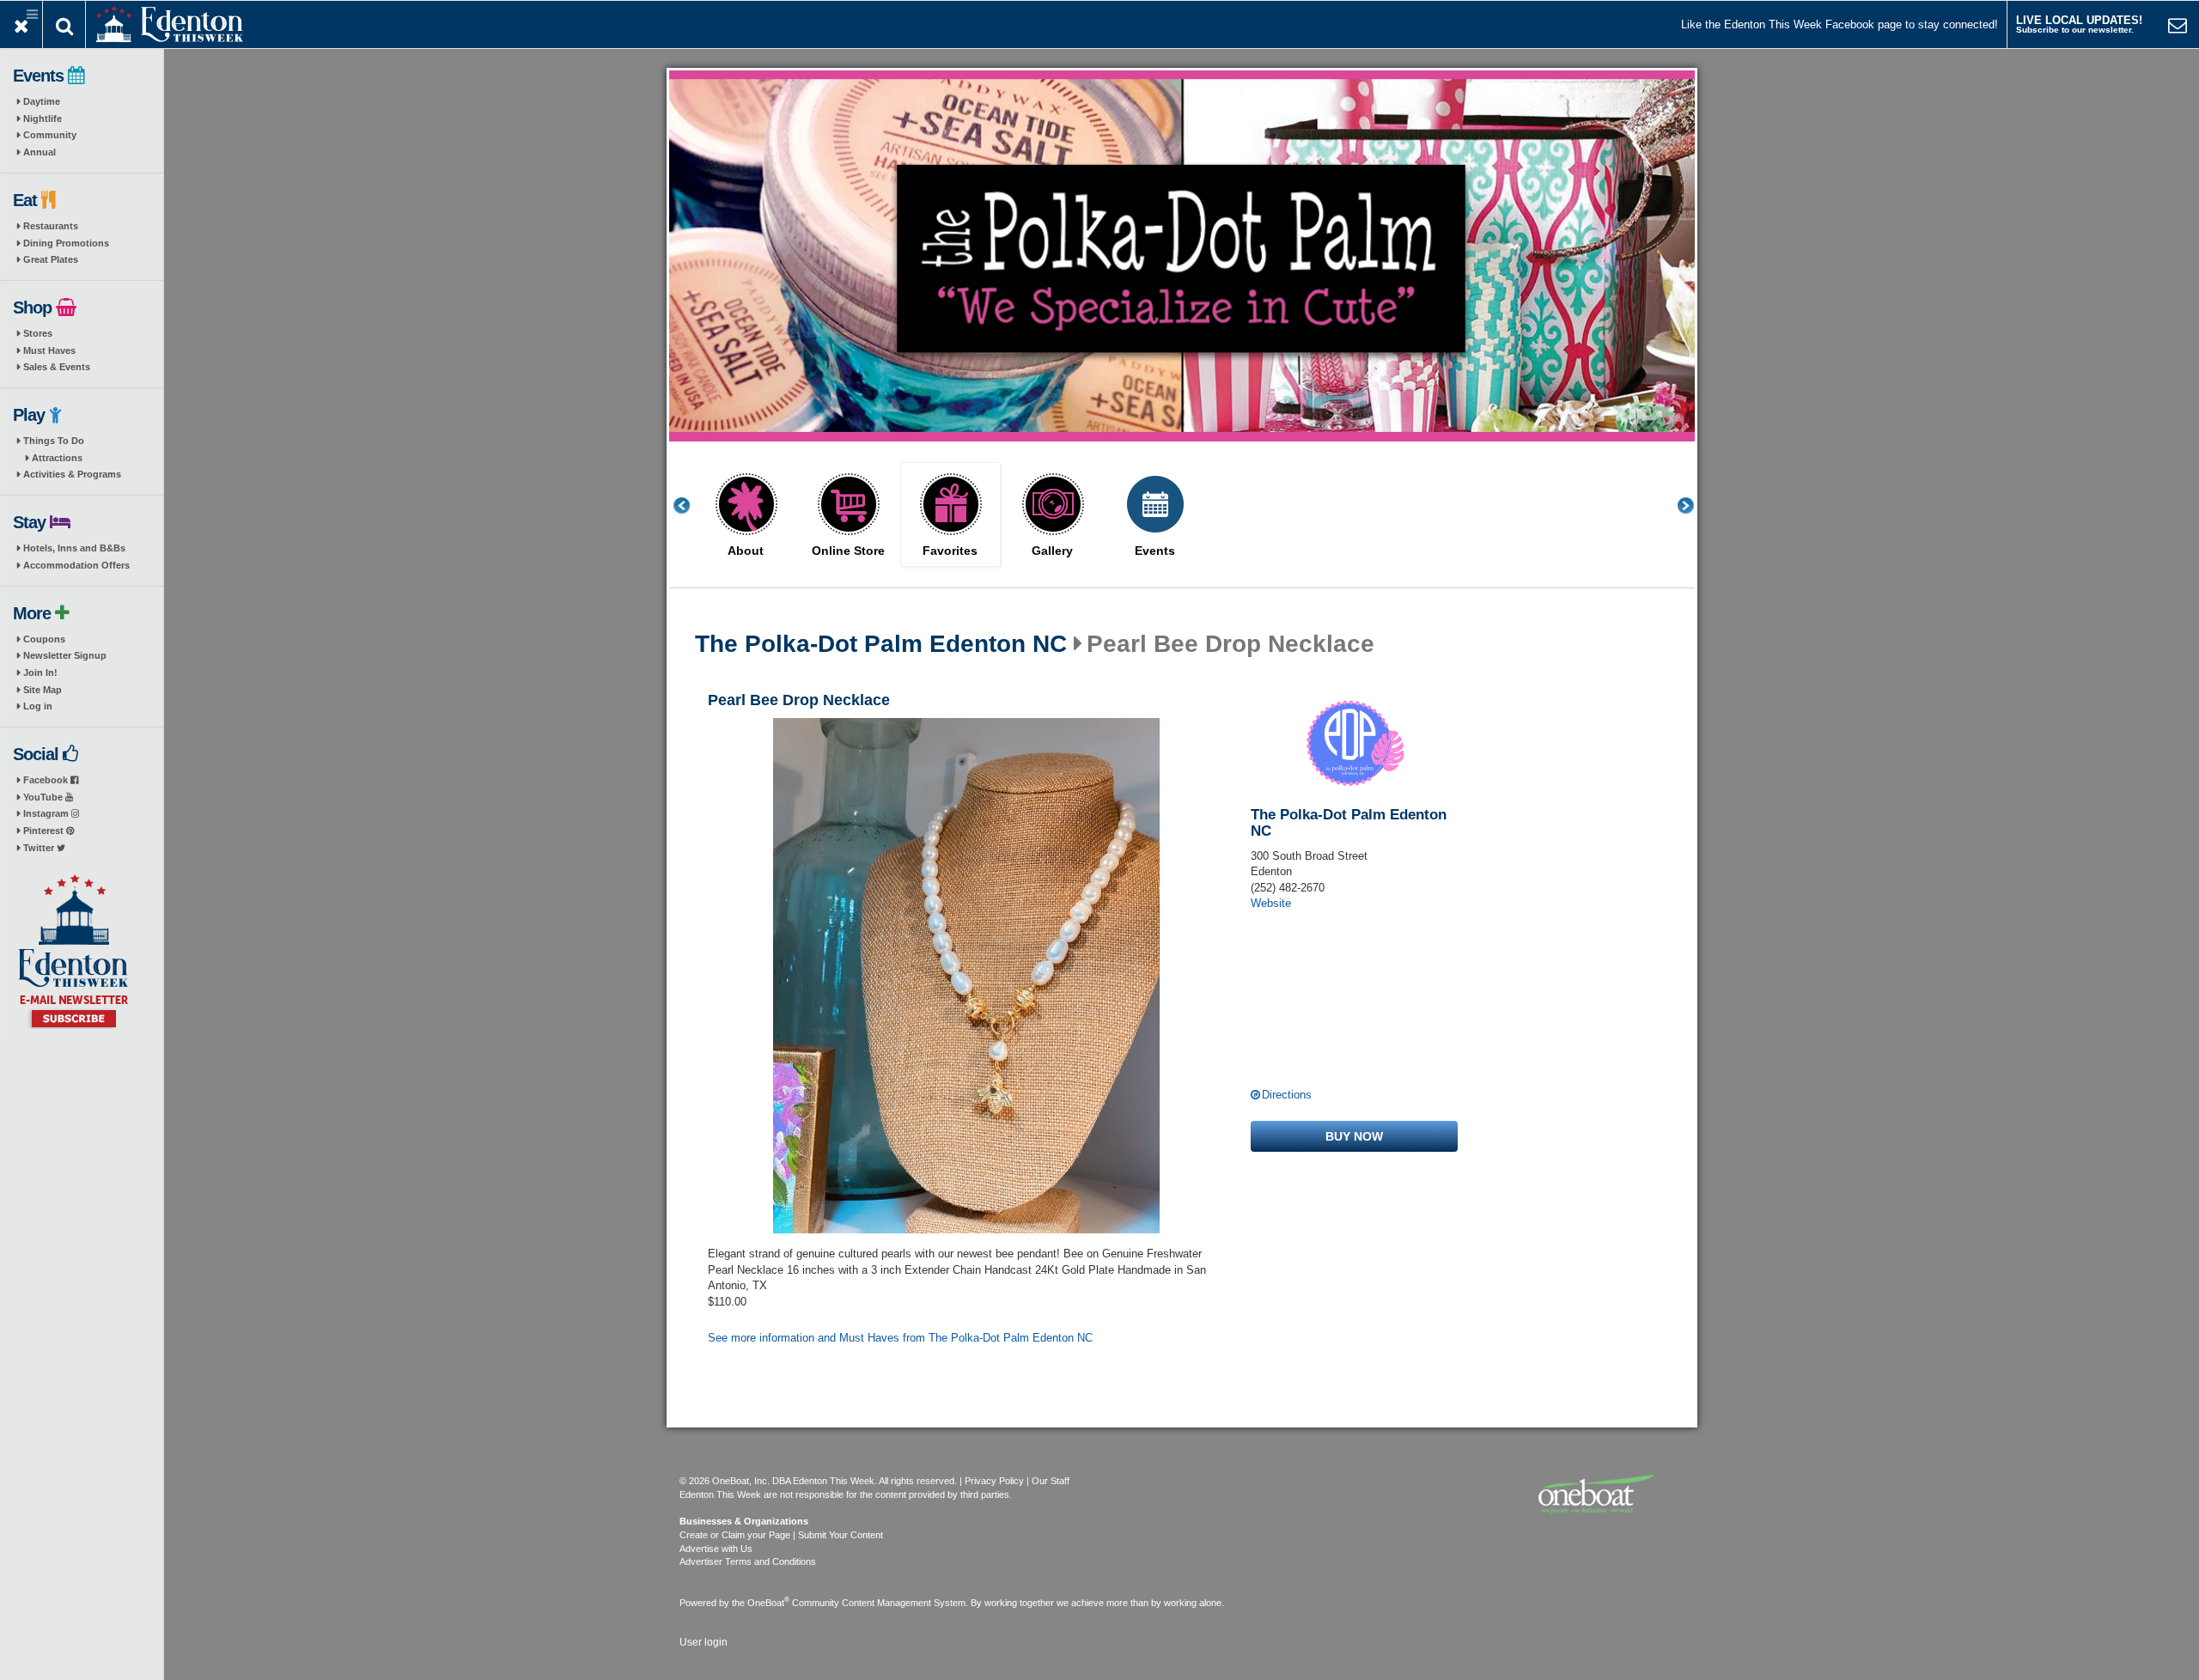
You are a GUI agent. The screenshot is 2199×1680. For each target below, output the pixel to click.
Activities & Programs (72, 474)
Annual (40, 152)
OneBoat (768, 1603)
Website (1271, 903)
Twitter (40, 848)
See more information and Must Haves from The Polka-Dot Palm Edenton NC (900, 1338)
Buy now (1354, 1136)
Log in (38, 706)
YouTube (44, 797)
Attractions (57, 458)
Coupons (44, 639)
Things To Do (54, 441)
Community (50, 135)
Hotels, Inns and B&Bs (74, 548)
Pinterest (45, 831)
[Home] (170, 23)
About (746, 551)
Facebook (47, 780)
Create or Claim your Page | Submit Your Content (781, 1535)
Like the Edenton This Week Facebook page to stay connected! (1840, 24)
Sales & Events (57, 367)
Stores (38, 333)
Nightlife (43, 119)
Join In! (40, 673)
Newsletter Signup (65, 655)
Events (1155, 551)
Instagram (47, 813)
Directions (1287, 1095)
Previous (691, 505)
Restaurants (51, 226)
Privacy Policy (994, 1481)
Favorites (950, 551)
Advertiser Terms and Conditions (748, 1561)
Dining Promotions (66, 243)
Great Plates (51, 259)
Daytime (42, 101)
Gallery (1052, 551)
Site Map (43, 690)
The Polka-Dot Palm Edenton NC (881, 644)
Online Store (848, 551)
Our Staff (1051, 1481)
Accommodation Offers (76, 565)
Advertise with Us (716, 1549)
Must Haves (49, 350)
